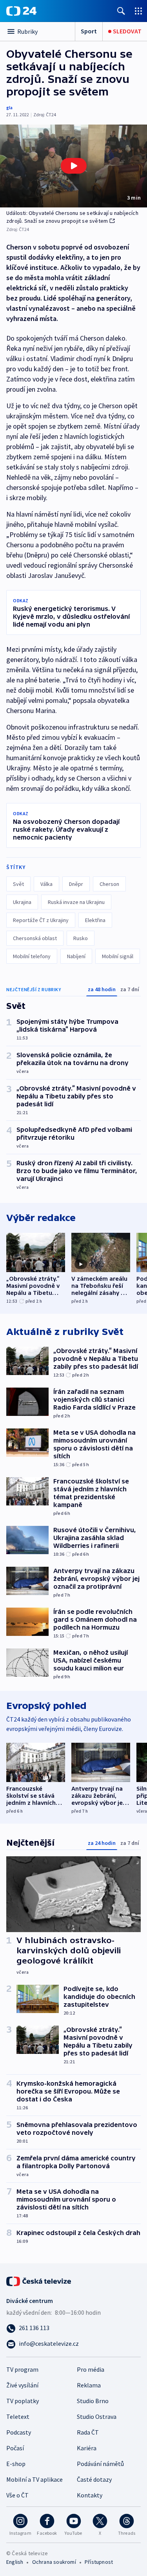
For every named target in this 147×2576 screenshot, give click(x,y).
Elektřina (95, 920)
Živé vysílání (22, 2385)
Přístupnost (99, 2562)
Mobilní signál (118, 956)
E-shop (16, 2464)
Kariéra (87, 2448)
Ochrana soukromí (54, 2562)
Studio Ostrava (97, 2416)
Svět (18, 884)
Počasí (15, 2448)
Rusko (81, 938)
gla (9, 107)
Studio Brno (93, 2401)
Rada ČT (88, 2432)
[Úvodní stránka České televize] (39, 2281)
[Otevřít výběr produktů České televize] (138, 11)
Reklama (89, 2385)
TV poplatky (23, 2401)
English (15, 2562)
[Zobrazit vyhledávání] (121, 11)
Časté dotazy (94, 2479)
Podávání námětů (100, 2464)
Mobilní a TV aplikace (34, 2479)
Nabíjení (76, 956)
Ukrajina (22, 902)
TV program (22, 2369)
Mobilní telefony (32, 956)
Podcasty (19, 2432)
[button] (73, 166)
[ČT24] (21, 11)
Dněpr (76, 884)
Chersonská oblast (35, 938)
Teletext (18, 2416)
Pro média (91, 2369)
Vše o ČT (17, 2495)
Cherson (109, 884)
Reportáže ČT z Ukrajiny (41, 920)
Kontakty (90, 2495)
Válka (46, 884)
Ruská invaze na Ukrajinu (76, 902)
